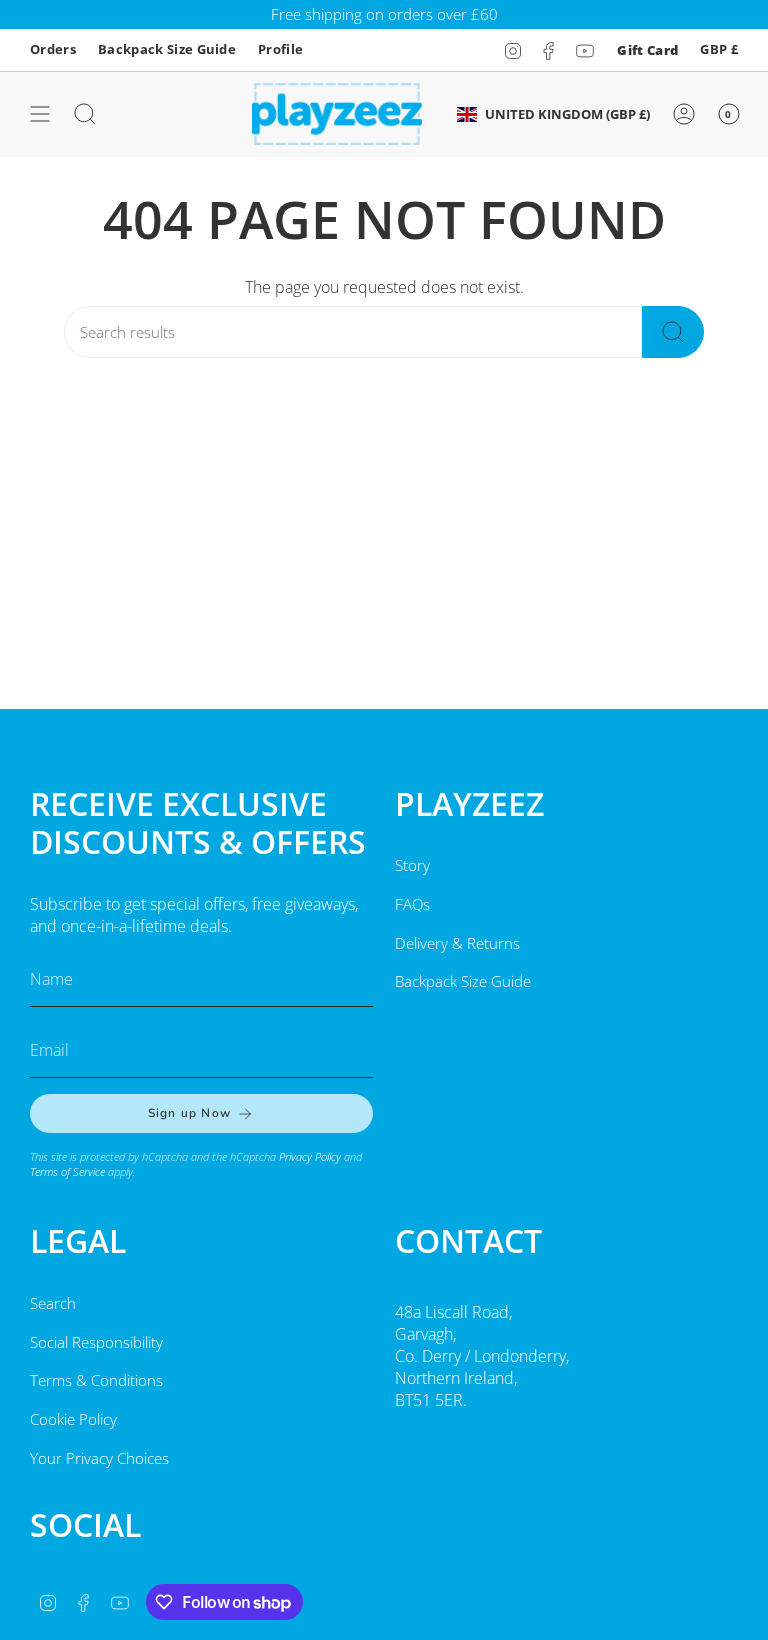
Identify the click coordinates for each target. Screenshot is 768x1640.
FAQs (412, 904)
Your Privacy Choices (99, 1458)
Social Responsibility (96, 1342)
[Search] (673, 332)
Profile (280, 49)
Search (53, 1303)
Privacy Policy (310, 1156)
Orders (53, 49)
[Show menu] (40, 114)
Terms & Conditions (96, 1380)
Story (412, 865)
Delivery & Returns (457, 943)
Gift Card (647, 50)
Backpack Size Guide (167, 49)
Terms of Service (67, 1171)
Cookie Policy (73, 1419)
